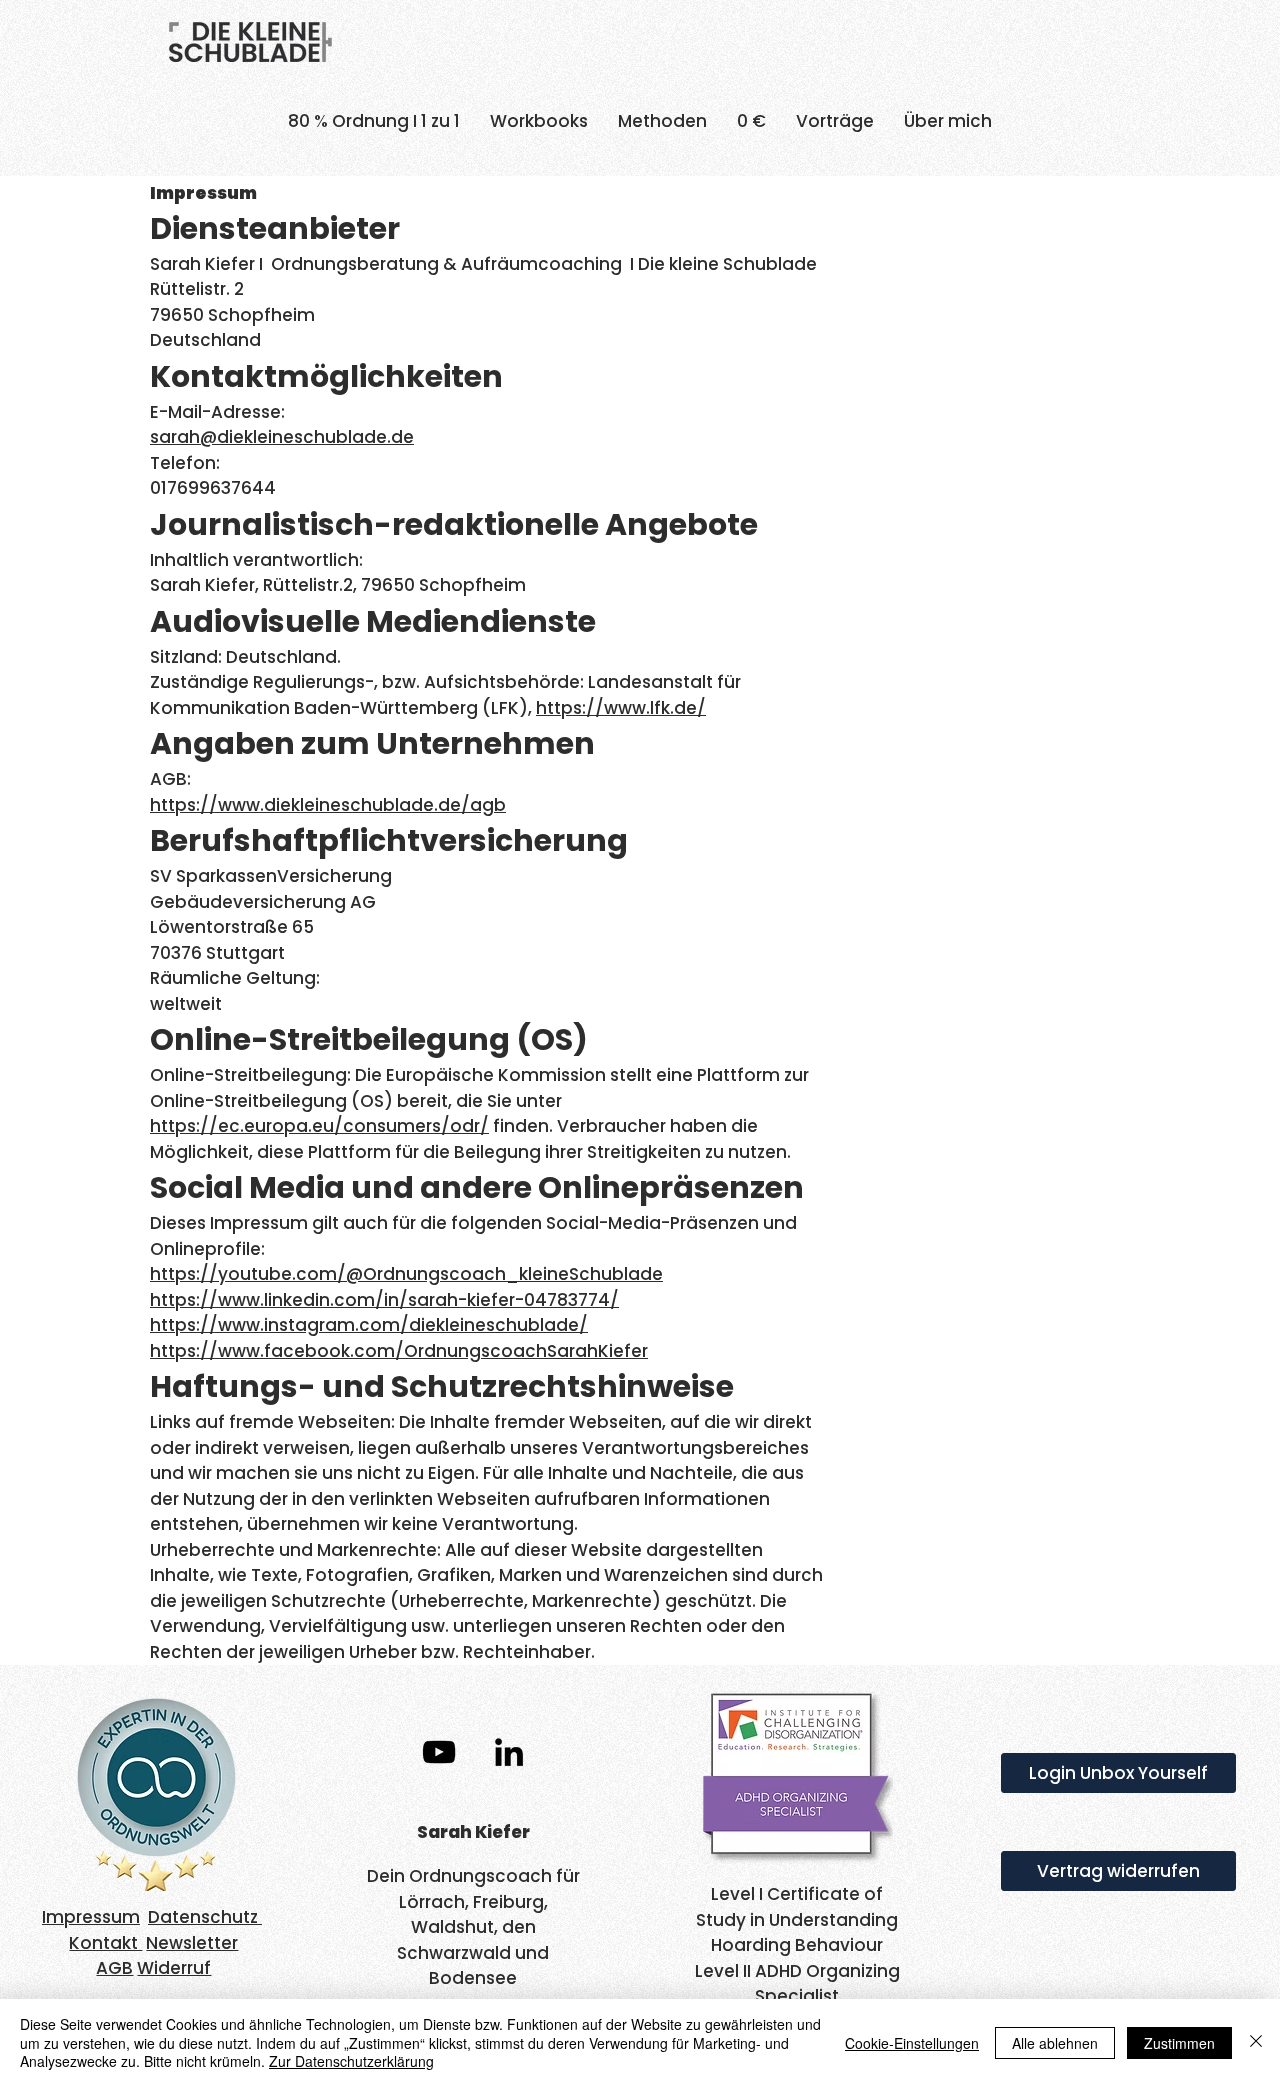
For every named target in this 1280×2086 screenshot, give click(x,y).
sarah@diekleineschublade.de (282, 437)
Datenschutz (205, 1917)
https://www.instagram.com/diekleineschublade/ (369, 1325)
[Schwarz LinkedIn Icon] (509, 1752)
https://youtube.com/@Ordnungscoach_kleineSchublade (406, 1274)
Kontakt (105, 1943)
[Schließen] (1256, 2042)
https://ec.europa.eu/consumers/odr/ (319, 1126)
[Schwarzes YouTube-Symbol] (439, 1752)
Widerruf (174, 1968)
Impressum (91, 1917)
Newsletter (192, 1943)
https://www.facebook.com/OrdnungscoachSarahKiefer (399, 1351)
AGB (114, 1968)
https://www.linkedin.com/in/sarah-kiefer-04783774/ (384, 1300)
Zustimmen (1179, 2043)
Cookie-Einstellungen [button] (912, 2043)
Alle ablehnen (1055, 2043)
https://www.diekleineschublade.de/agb (328, 805)
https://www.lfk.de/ (621, 708)
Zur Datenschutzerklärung (351, 2061)
